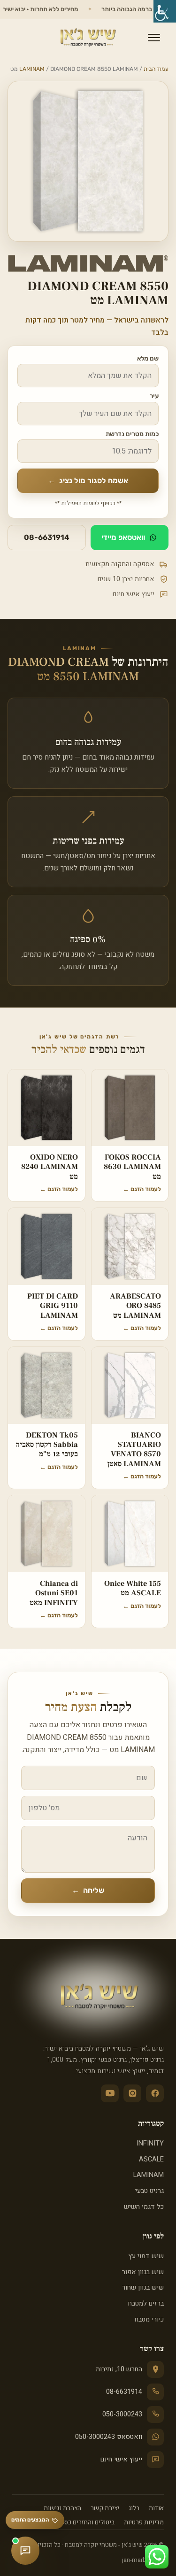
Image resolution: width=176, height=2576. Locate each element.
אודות (156, 2508)
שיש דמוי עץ (146, 2256)
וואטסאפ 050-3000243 (109, 2437)
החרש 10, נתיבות (119, 2369)
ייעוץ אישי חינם (121, 2459)
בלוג (134, 2508)
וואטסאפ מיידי (123, 537)
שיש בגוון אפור (143, 2272)
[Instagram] (132, 2093)
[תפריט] (154, 38)
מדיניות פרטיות (144, 2522)
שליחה (88, 1890)
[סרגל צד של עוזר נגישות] (165, 11)
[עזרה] (25, 2551)
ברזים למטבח (146, 2303)
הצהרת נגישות (62, 2508)
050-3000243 (122, 2414)
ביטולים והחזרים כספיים (84, 2522)
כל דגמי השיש (144, 2207)
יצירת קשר (105, 2508)
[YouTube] (110, 2093)
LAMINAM (32, 69)
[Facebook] (155, 2093)
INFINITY (150, 2143)
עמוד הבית (156, 69)
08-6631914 (47, 537)
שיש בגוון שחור (143, 2288)
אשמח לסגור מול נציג (88, 481)
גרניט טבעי (149, 2191)
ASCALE (151, 2159)
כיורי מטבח (149, 2319)
